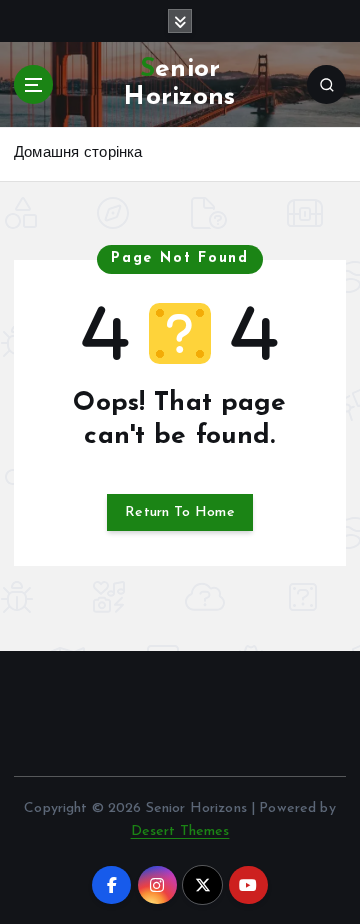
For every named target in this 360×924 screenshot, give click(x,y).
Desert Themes (180, 831)
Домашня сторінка (78, 153)
